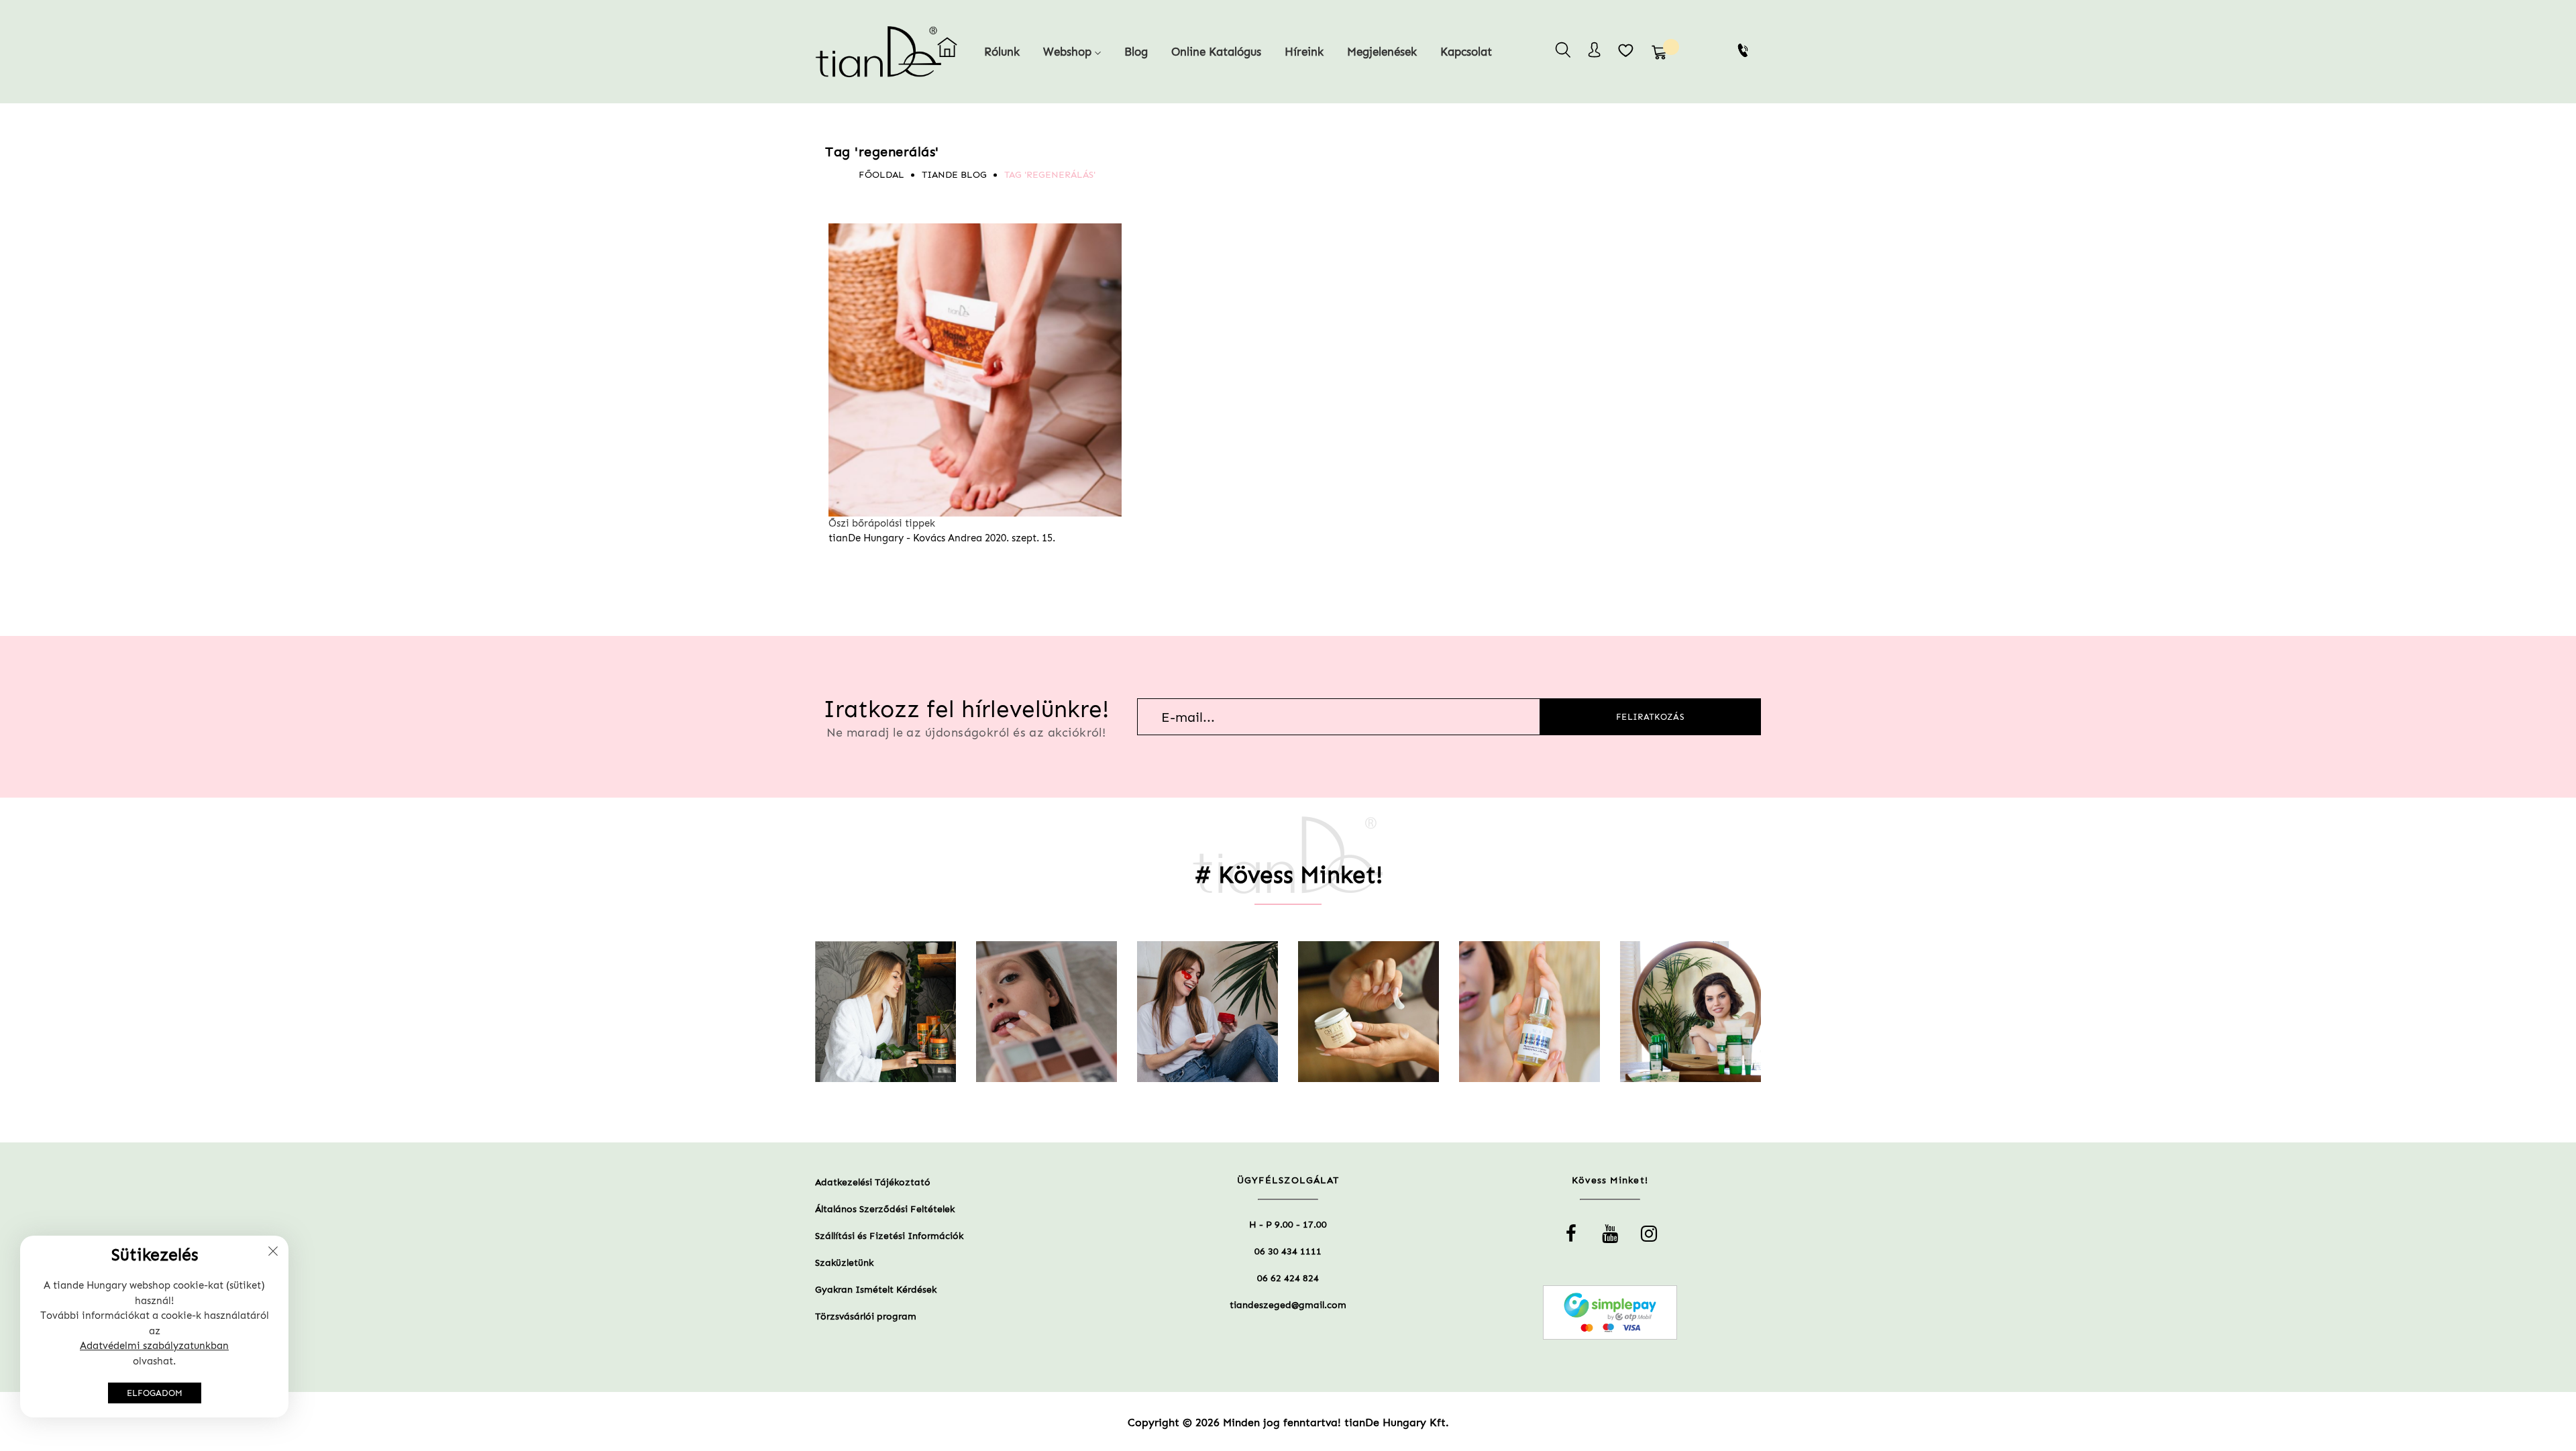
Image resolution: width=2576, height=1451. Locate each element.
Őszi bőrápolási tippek (882, 523)
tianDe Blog (954, 175)
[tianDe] (853, 52)
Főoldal (881, 175)
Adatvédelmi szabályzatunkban (154, 1346)
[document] (154, 1327)
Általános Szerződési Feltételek (885, 1209)
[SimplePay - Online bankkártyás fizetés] (1610, 1312)
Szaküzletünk (844, 1263)
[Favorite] (1626, 50)
